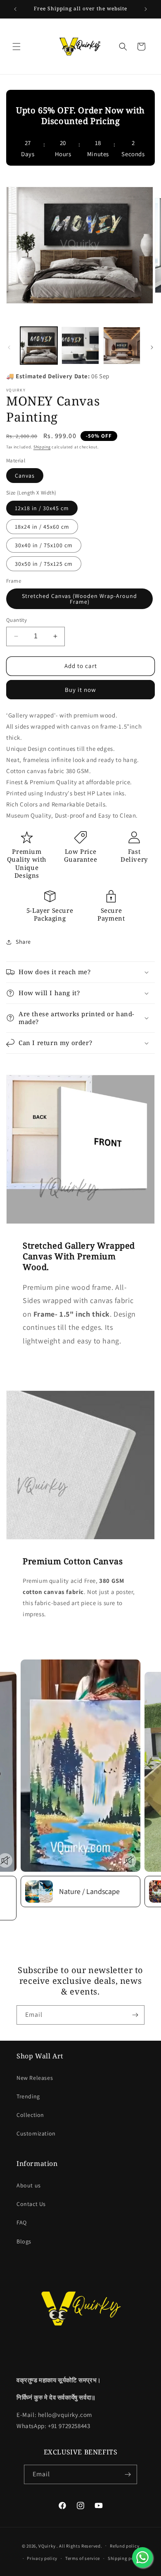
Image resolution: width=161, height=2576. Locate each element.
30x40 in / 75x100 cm (44, 545)
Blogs (24, 2241)
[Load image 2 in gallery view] (80, 345)
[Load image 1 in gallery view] (39, 345)
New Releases (35, 2078)
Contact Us (31, 2204)
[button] (17, 47)
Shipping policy (125, 2558)
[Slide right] (152, 347)
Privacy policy (42, 2558)
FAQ (22, 2222)
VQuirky (47, 2546)
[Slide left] (9, 347)
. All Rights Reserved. (79, 2546)
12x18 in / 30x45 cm (42, 508)
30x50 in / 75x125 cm (44, 564)
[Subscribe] (135, 2015)
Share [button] (23, 942)
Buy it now (80, 690)
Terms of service (83, 2558)
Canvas (25, 476)
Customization (36, 2133)
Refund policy (124, 2546)
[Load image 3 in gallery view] (122, 345)
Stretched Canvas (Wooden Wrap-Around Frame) (79, 599)
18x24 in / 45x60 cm (42, 527)
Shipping (42, 447)
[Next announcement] (146, 9)
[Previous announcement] (15, 9)
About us (29, 2185)
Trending (28, 2096)
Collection (30, 2115)
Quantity (17, 620)
